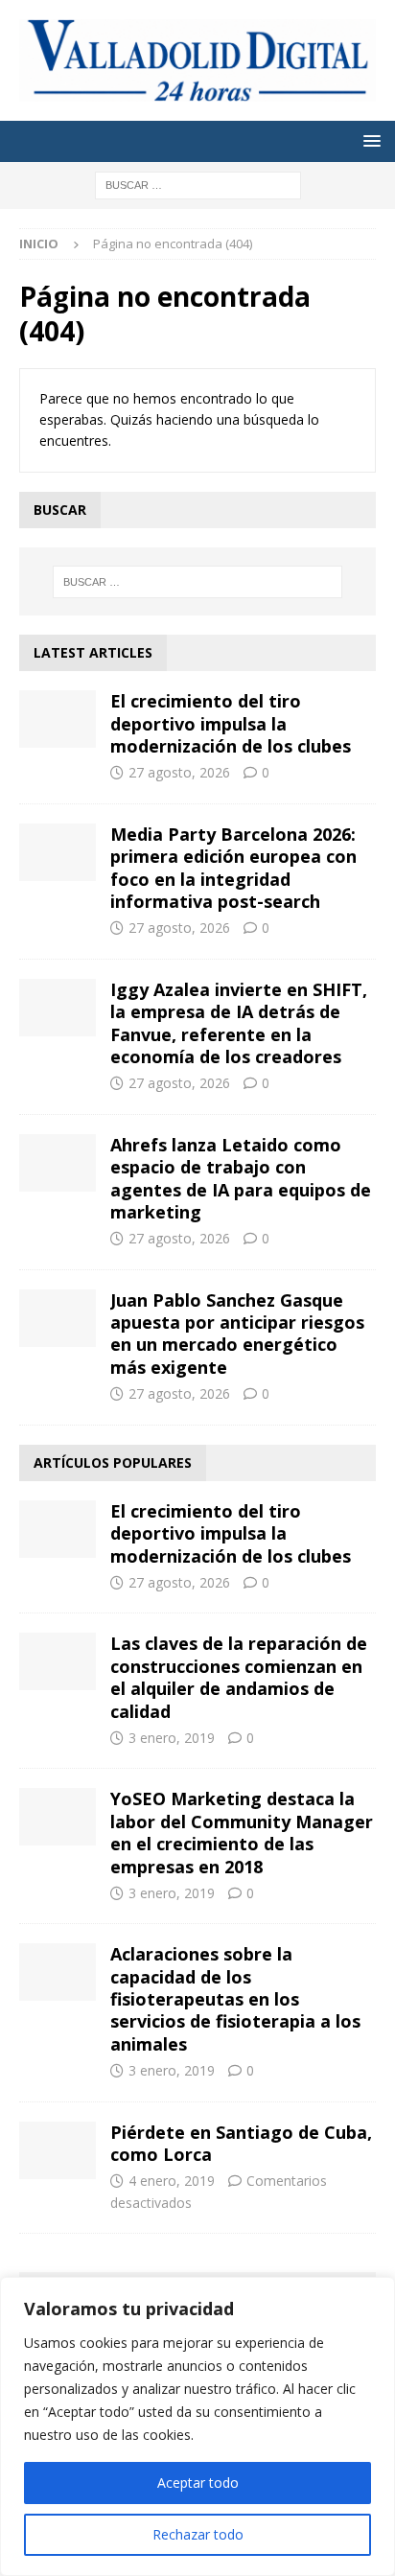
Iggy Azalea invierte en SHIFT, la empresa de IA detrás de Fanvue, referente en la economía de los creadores (239, 1023)
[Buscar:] (198, 184)
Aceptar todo (198, 2483)
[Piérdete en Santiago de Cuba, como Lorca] (58, 2150)
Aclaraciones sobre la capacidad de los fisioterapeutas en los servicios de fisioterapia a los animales (235, 1999)
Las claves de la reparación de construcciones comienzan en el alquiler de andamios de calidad (239, 1677)
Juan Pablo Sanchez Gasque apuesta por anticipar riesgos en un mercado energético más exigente (237, 1334)
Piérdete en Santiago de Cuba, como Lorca (241, 2143)
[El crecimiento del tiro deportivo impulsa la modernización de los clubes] (58, 719)
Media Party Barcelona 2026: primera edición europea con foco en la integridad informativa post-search (233, 868)
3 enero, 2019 (172, 1738)
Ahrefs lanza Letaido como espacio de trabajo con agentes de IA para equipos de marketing (241, 1178)
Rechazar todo (198, 2534)
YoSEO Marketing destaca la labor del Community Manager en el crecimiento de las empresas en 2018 (242, 1832)
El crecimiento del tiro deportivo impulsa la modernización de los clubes (231, 723)
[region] (197, 2426)
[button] (369, 140)
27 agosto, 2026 (179, 772)
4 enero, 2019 (172, 2181)
